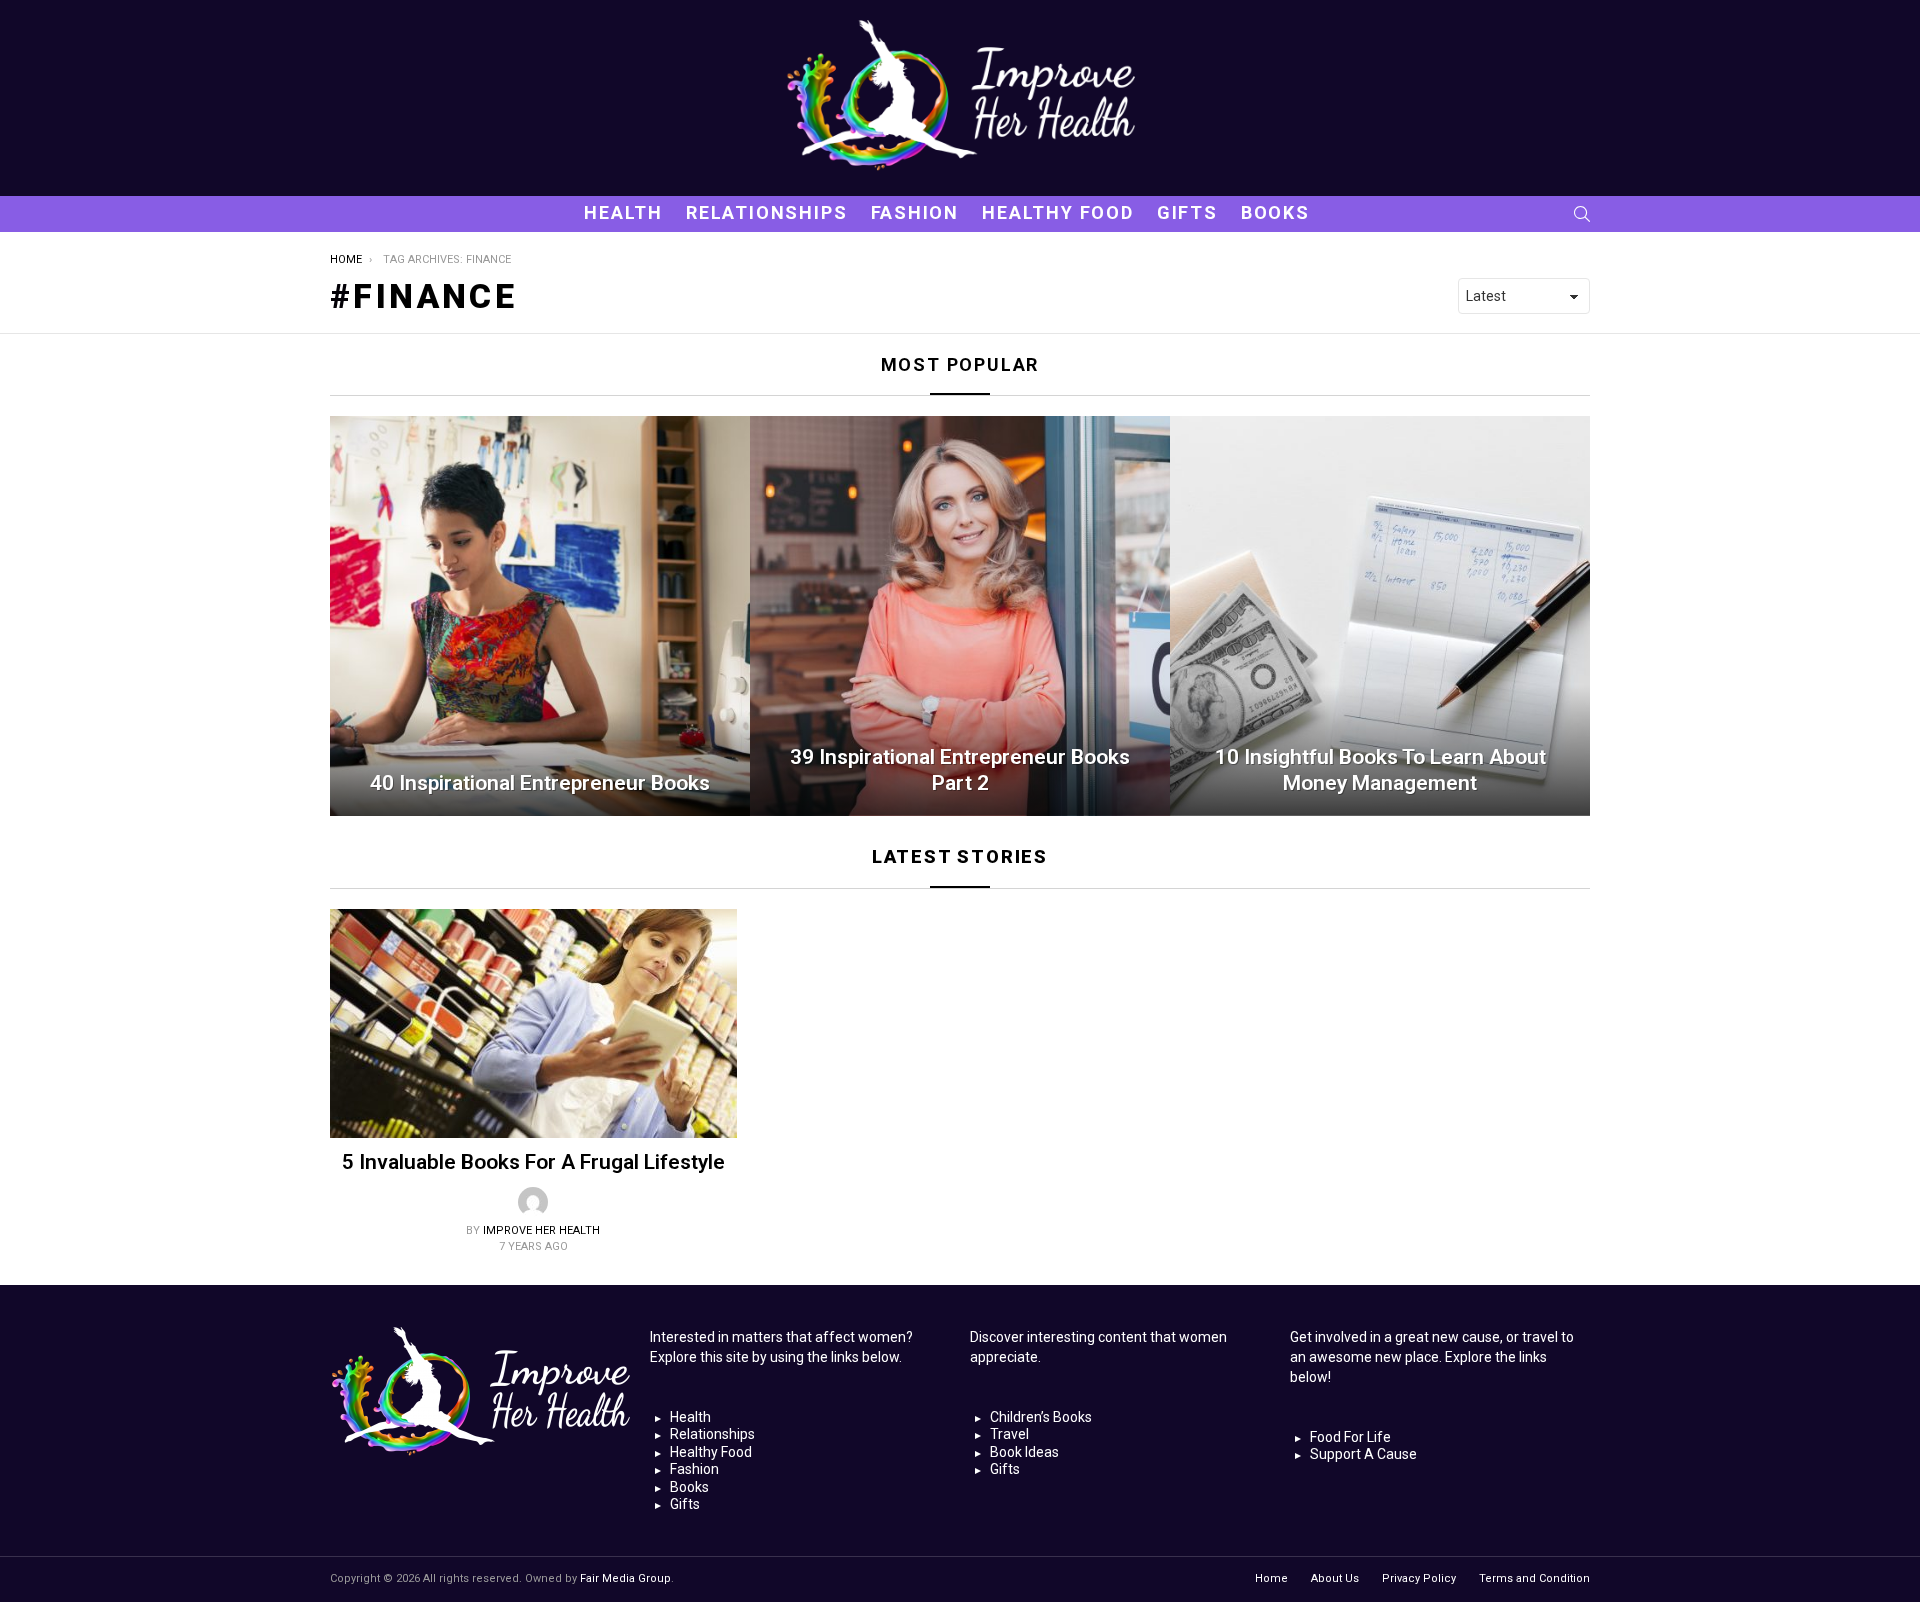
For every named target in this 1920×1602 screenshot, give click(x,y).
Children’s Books (1041, 1417)
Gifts (1187, 212)
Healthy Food (1058, 212)
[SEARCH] (1582, 214)
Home (1271, 1578)
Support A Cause (1363, 1454)
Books (1275, 212)
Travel (1009, 1434)
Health (623, 212)
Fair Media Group (625, 1578)
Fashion (915, 212)
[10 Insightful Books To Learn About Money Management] (1380, 616)
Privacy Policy (1419, 1578)
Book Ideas (1024, 1452)
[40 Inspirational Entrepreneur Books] (540, 616)
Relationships (766, 212)
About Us (1335, 1578)
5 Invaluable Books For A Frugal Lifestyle (533, 1162)
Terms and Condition (1534, 1578)
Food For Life (1350, 1437)
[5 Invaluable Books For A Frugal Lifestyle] (533, 1023)
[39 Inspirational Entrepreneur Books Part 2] (960, 616)
